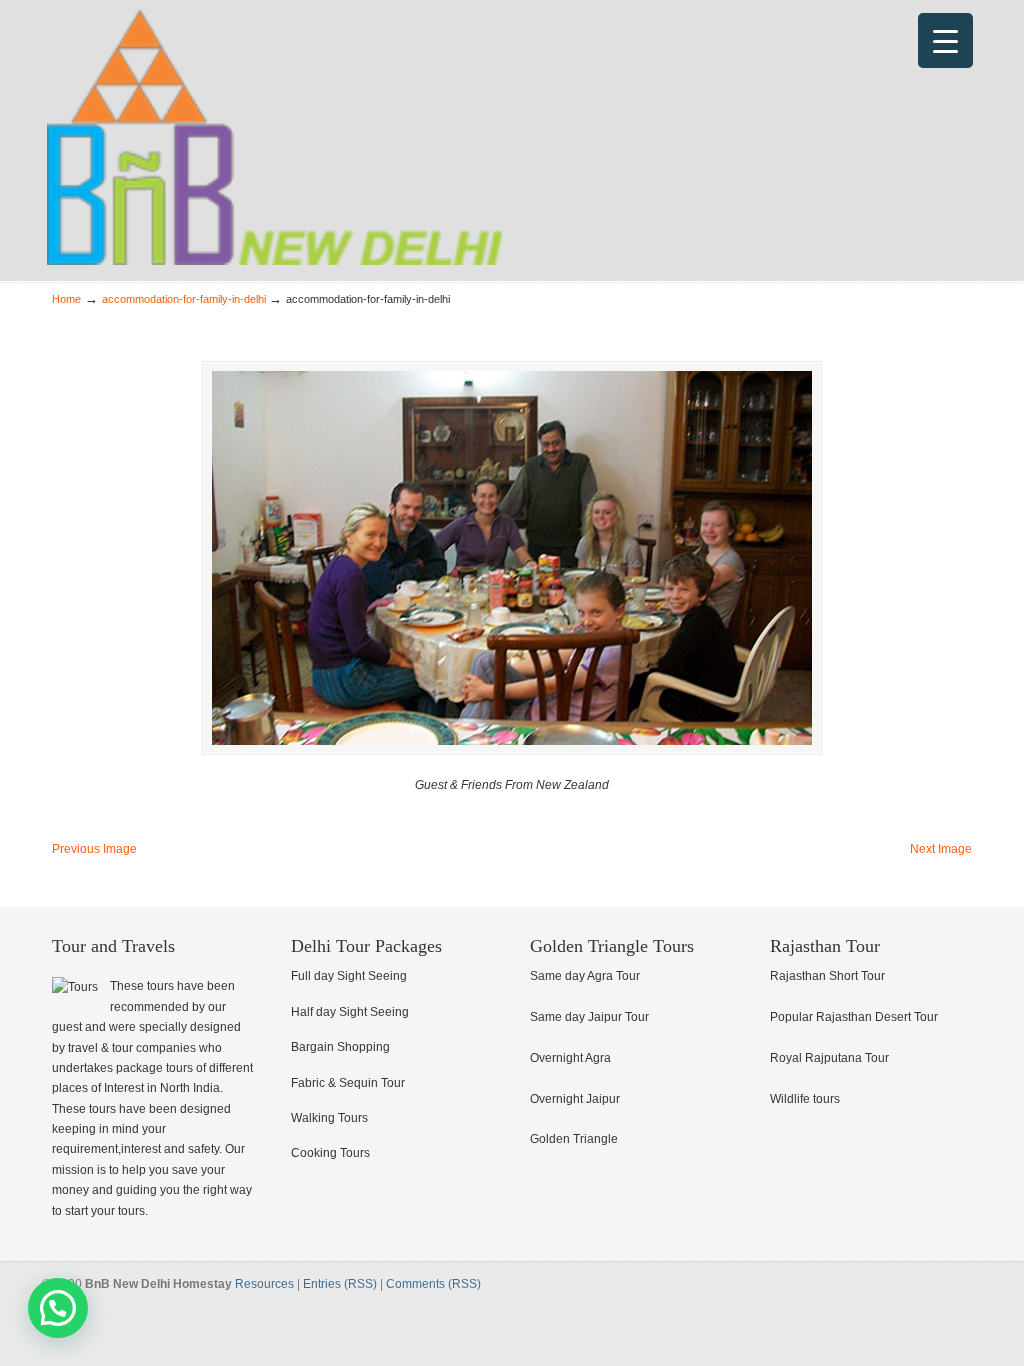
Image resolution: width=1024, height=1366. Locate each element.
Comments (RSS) (433, 1284)
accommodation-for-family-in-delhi (184, 299)
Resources (264, 1284)
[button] (58, 1308)
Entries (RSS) (340, 1284)
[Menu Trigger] (945, 40)
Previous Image (94, 849)
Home (66, 299)
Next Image (941, 849)
